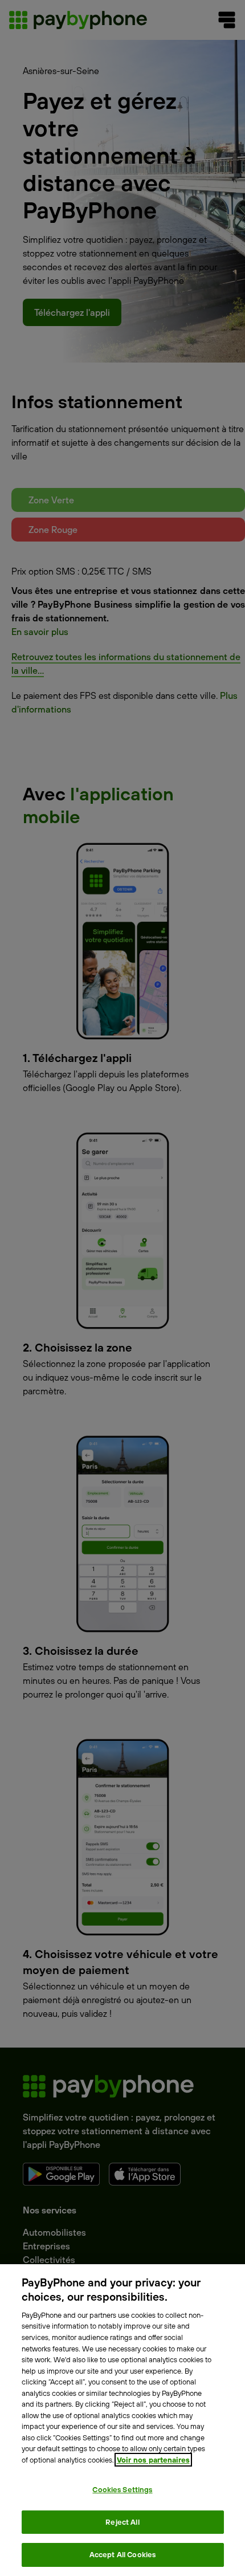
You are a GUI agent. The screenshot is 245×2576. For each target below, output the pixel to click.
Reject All (122, 2522)
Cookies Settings (122, 2489)
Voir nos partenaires (153, 2460)
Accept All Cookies (122, 2554)
